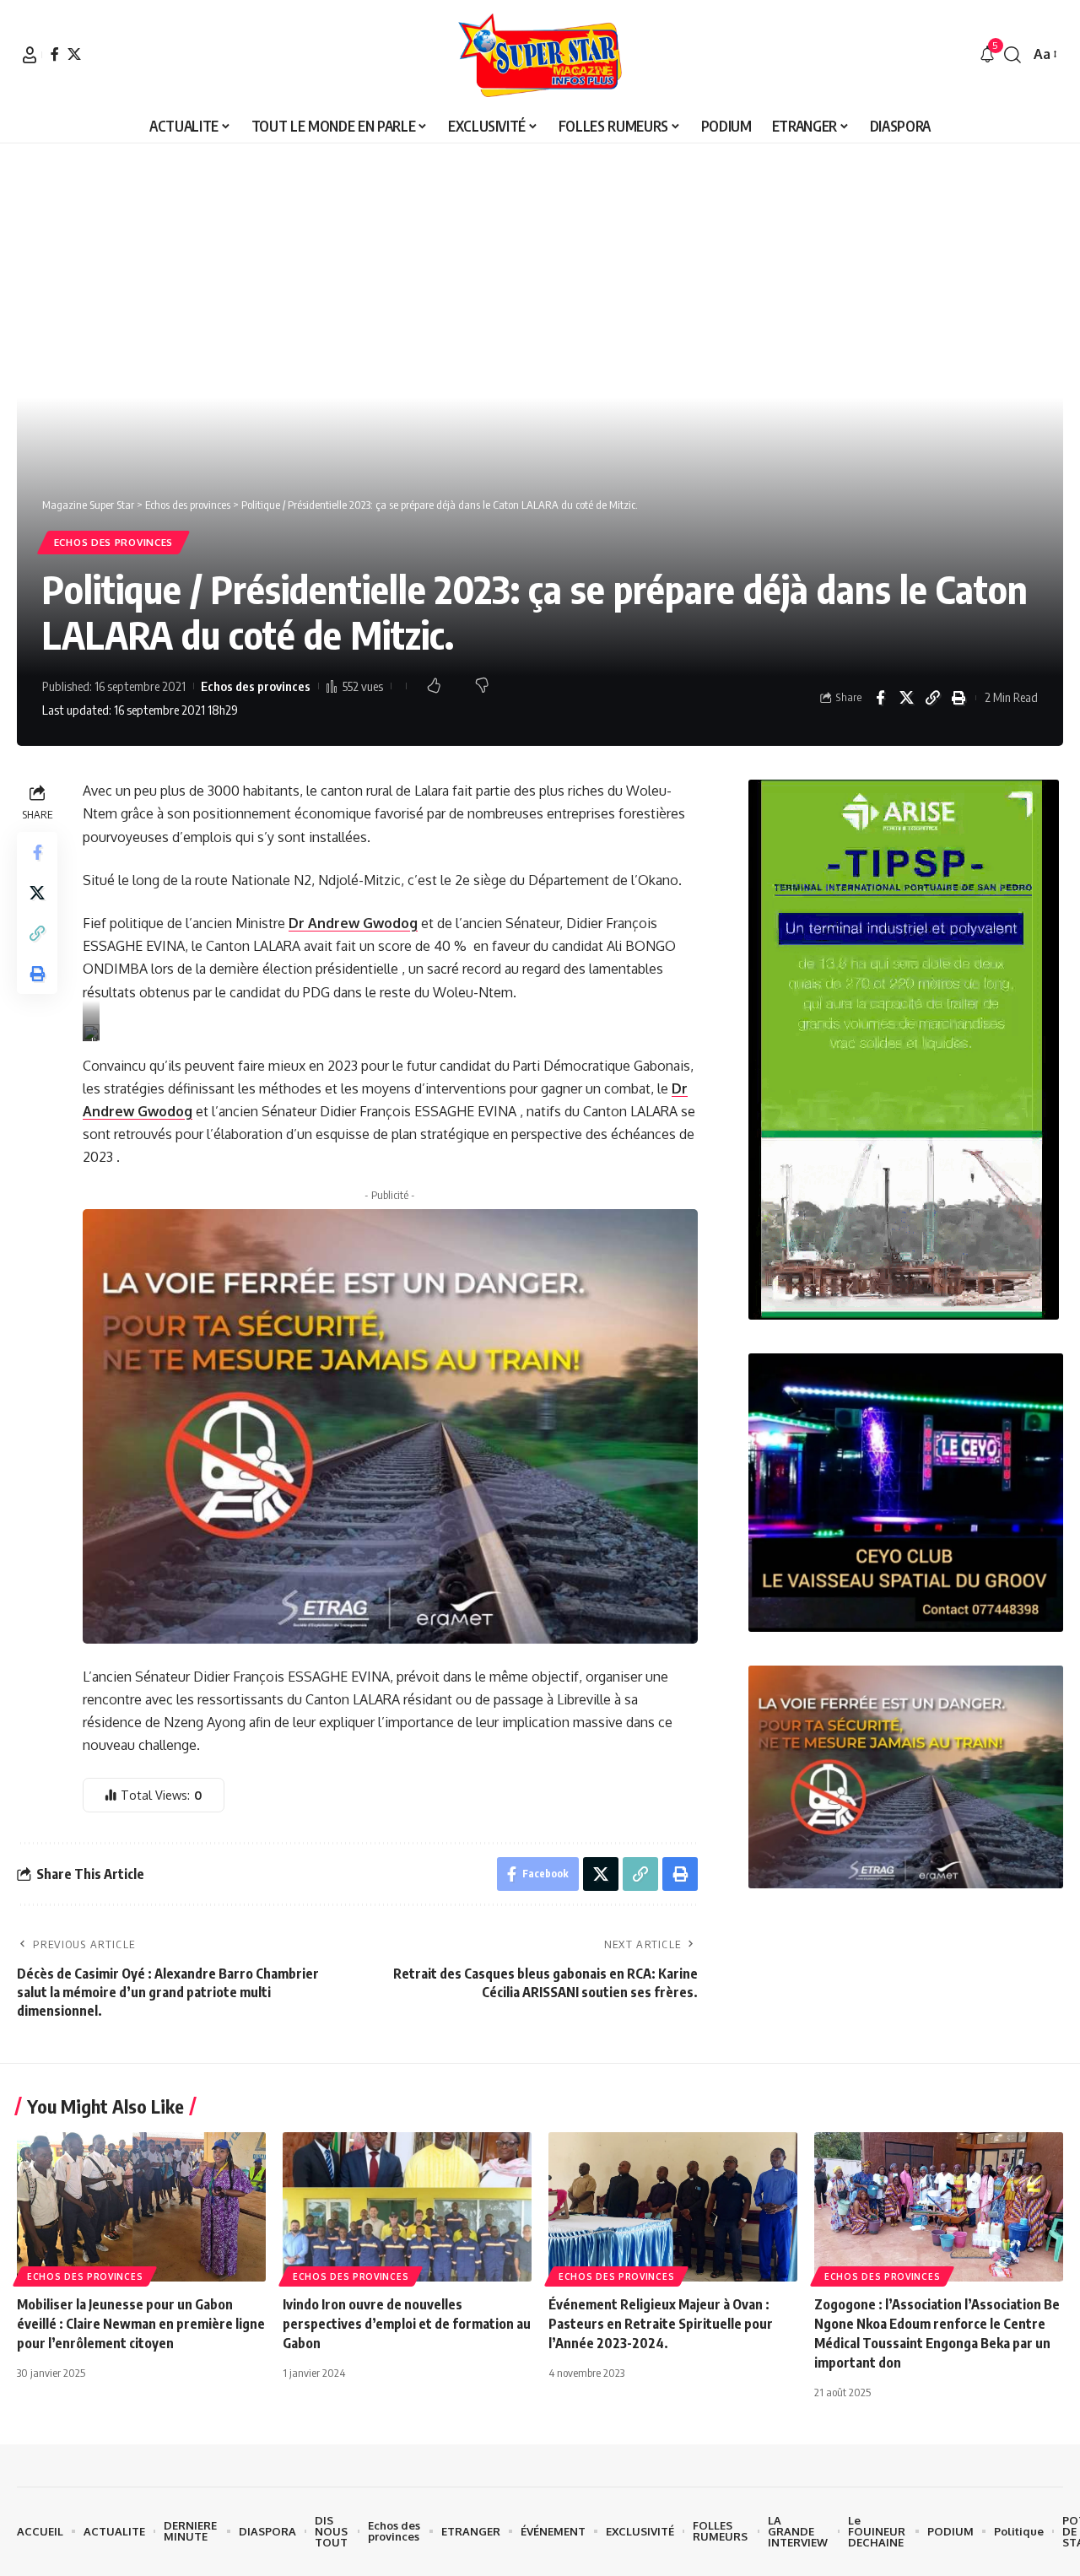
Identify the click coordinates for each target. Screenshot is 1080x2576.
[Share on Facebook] (880, 698)
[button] (30, 55)
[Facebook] (55, 54)
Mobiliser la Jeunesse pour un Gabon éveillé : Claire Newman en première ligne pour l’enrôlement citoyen (141, 2324)
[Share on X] (906, 698)
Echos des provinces (113, 542)
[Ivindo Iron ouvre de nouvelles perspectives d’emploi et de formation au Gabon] (407, 2207)
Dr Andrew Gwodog (353, 923)
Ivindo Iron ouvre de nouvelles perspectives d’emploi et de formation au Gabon (407, 2324)
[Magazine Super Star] (540, 55)
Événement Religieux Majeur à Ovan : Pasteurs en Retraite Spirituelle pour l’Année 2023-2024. (661, 2324)
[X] (74, 54)
